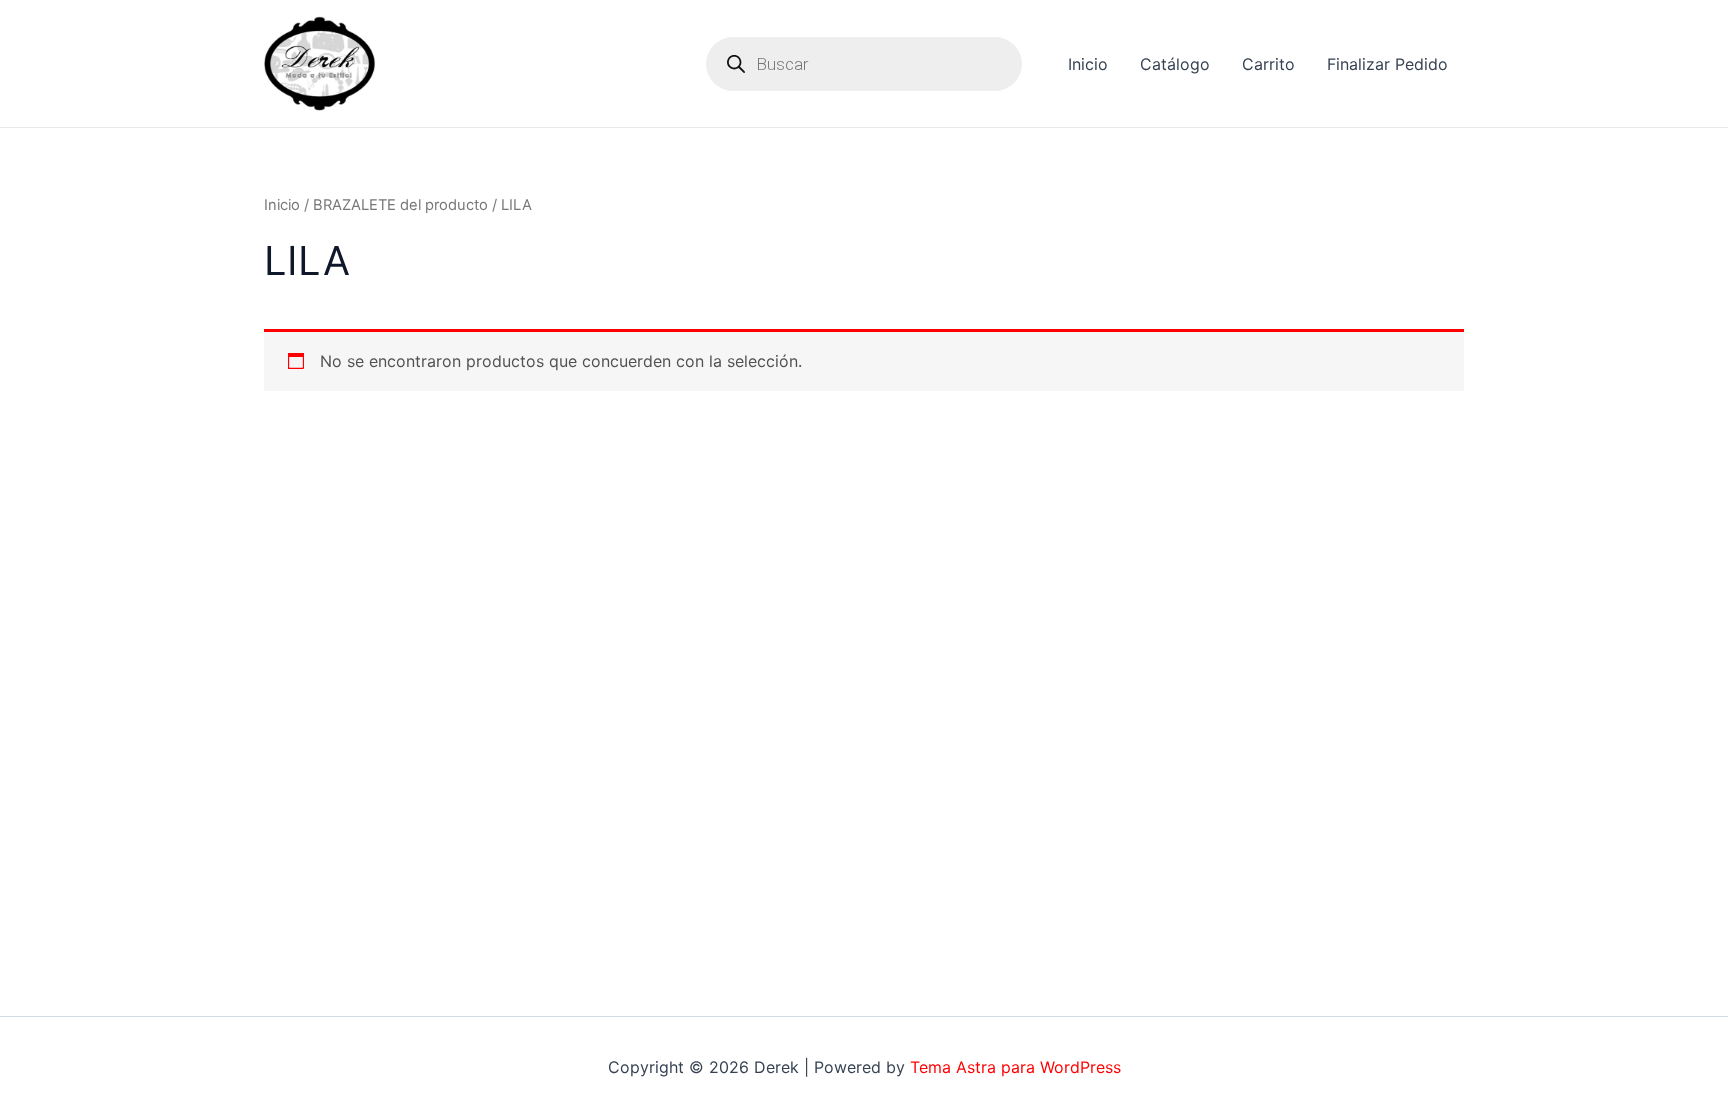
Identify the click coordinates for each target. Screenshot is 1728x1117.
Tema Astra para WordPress (1015, 1067)
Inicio (1088, 64)
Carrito (1268, 64)
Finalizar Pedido (1387, 64)
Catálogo (1175, 64)
